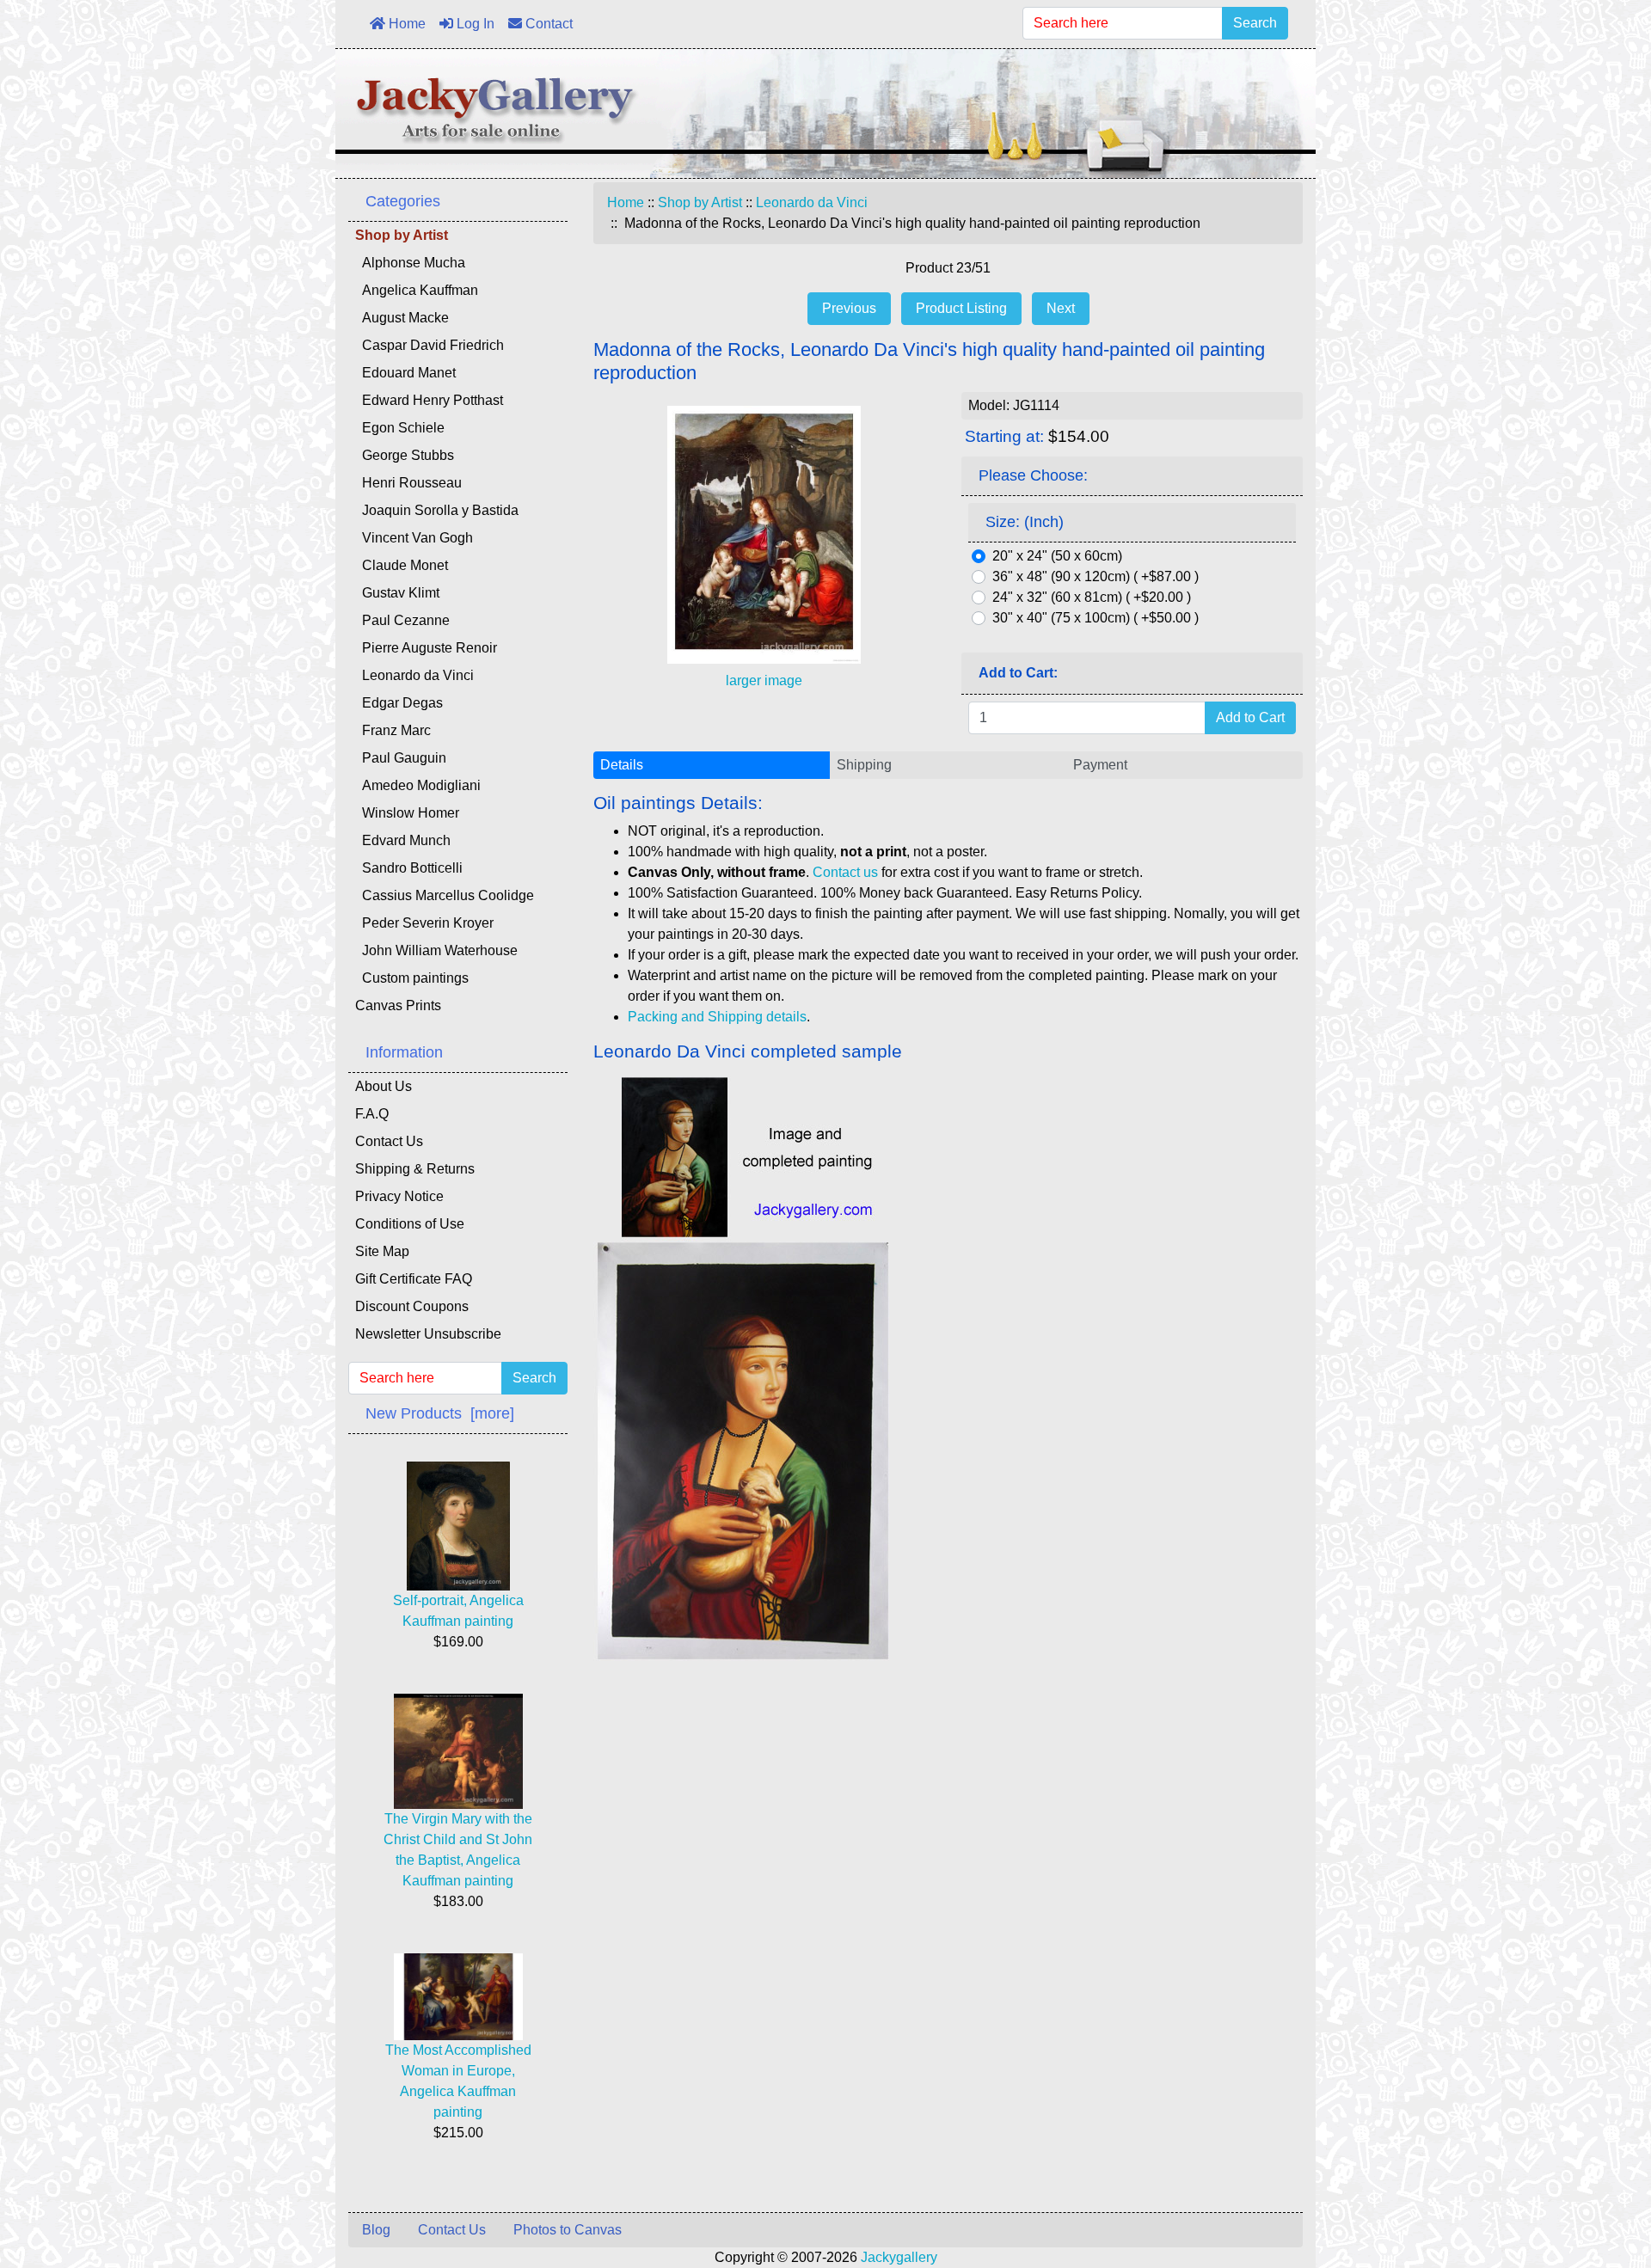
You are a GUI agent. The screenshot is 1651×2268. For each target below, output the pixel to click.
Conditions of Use (410, 1224)
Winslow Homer (407, 813)
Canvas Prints (398, 1005)
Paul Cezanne (402, 620)
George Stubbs (405, 455)
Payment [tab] (1100, 765)
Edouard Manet (405, 373)
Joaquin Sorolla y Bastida (437, 510)
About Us (384, 1086)
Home (405, 24)
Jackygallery (899, 2257)
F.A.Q (372, 1114)
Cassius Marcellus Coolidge (445, 895)
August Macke (402, 318)
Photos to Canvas (568, 2230)
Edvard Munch (403, 840)
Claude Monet (402, 565)
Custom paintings (412, 978)
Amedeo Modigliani (418, 785)
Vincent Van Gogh (414, 538)
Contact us (845, 872)
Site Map (382, 1251)
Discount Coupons (412, 1306)
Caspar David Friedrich (430, 345)
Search (1255, 23)
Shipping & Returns (415, 1169)
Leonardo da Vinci (812, 202)
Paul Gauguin (401, 758)
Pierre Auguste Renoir (426, 648)
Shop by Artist (700, 202)
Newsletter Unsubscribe (428, 1334)
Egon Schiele (400, 428)
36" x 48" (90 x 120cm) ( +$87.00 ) (1096, 576)
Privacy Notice (399, 1196)
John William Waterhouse (436, 950)
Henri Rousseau (408, 483)
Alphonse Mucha (410, 263)
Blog (376, 2230)
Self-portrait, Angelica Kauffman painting (458, 1611)
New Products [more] (440, 1413)
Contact (547, 24)
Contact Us (389, 1141)
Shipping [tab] (864, 765)
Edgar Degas (399, 703)
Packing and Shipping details (717, 1017)
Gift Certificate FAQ (414, 1279)
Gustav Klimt (397, 593)
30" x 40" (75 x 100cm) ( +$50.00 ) (1096, 618)
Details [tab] (622, 765)
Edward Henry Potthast (429, 400)
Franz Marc (393, 730)
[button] (1599, 2183)
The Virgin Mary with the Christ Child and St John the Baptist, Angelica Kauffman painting (458, 1850)
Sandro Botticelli (409, 868)
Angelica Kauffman (417, 290)
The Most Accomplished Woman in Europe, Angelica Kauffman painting (458, 2081)
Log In (474, 24)
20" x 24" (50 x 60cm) (1057, 556)
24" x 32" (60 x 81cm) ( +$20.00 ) (1092, 597)
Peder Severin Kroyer (424, 923)
